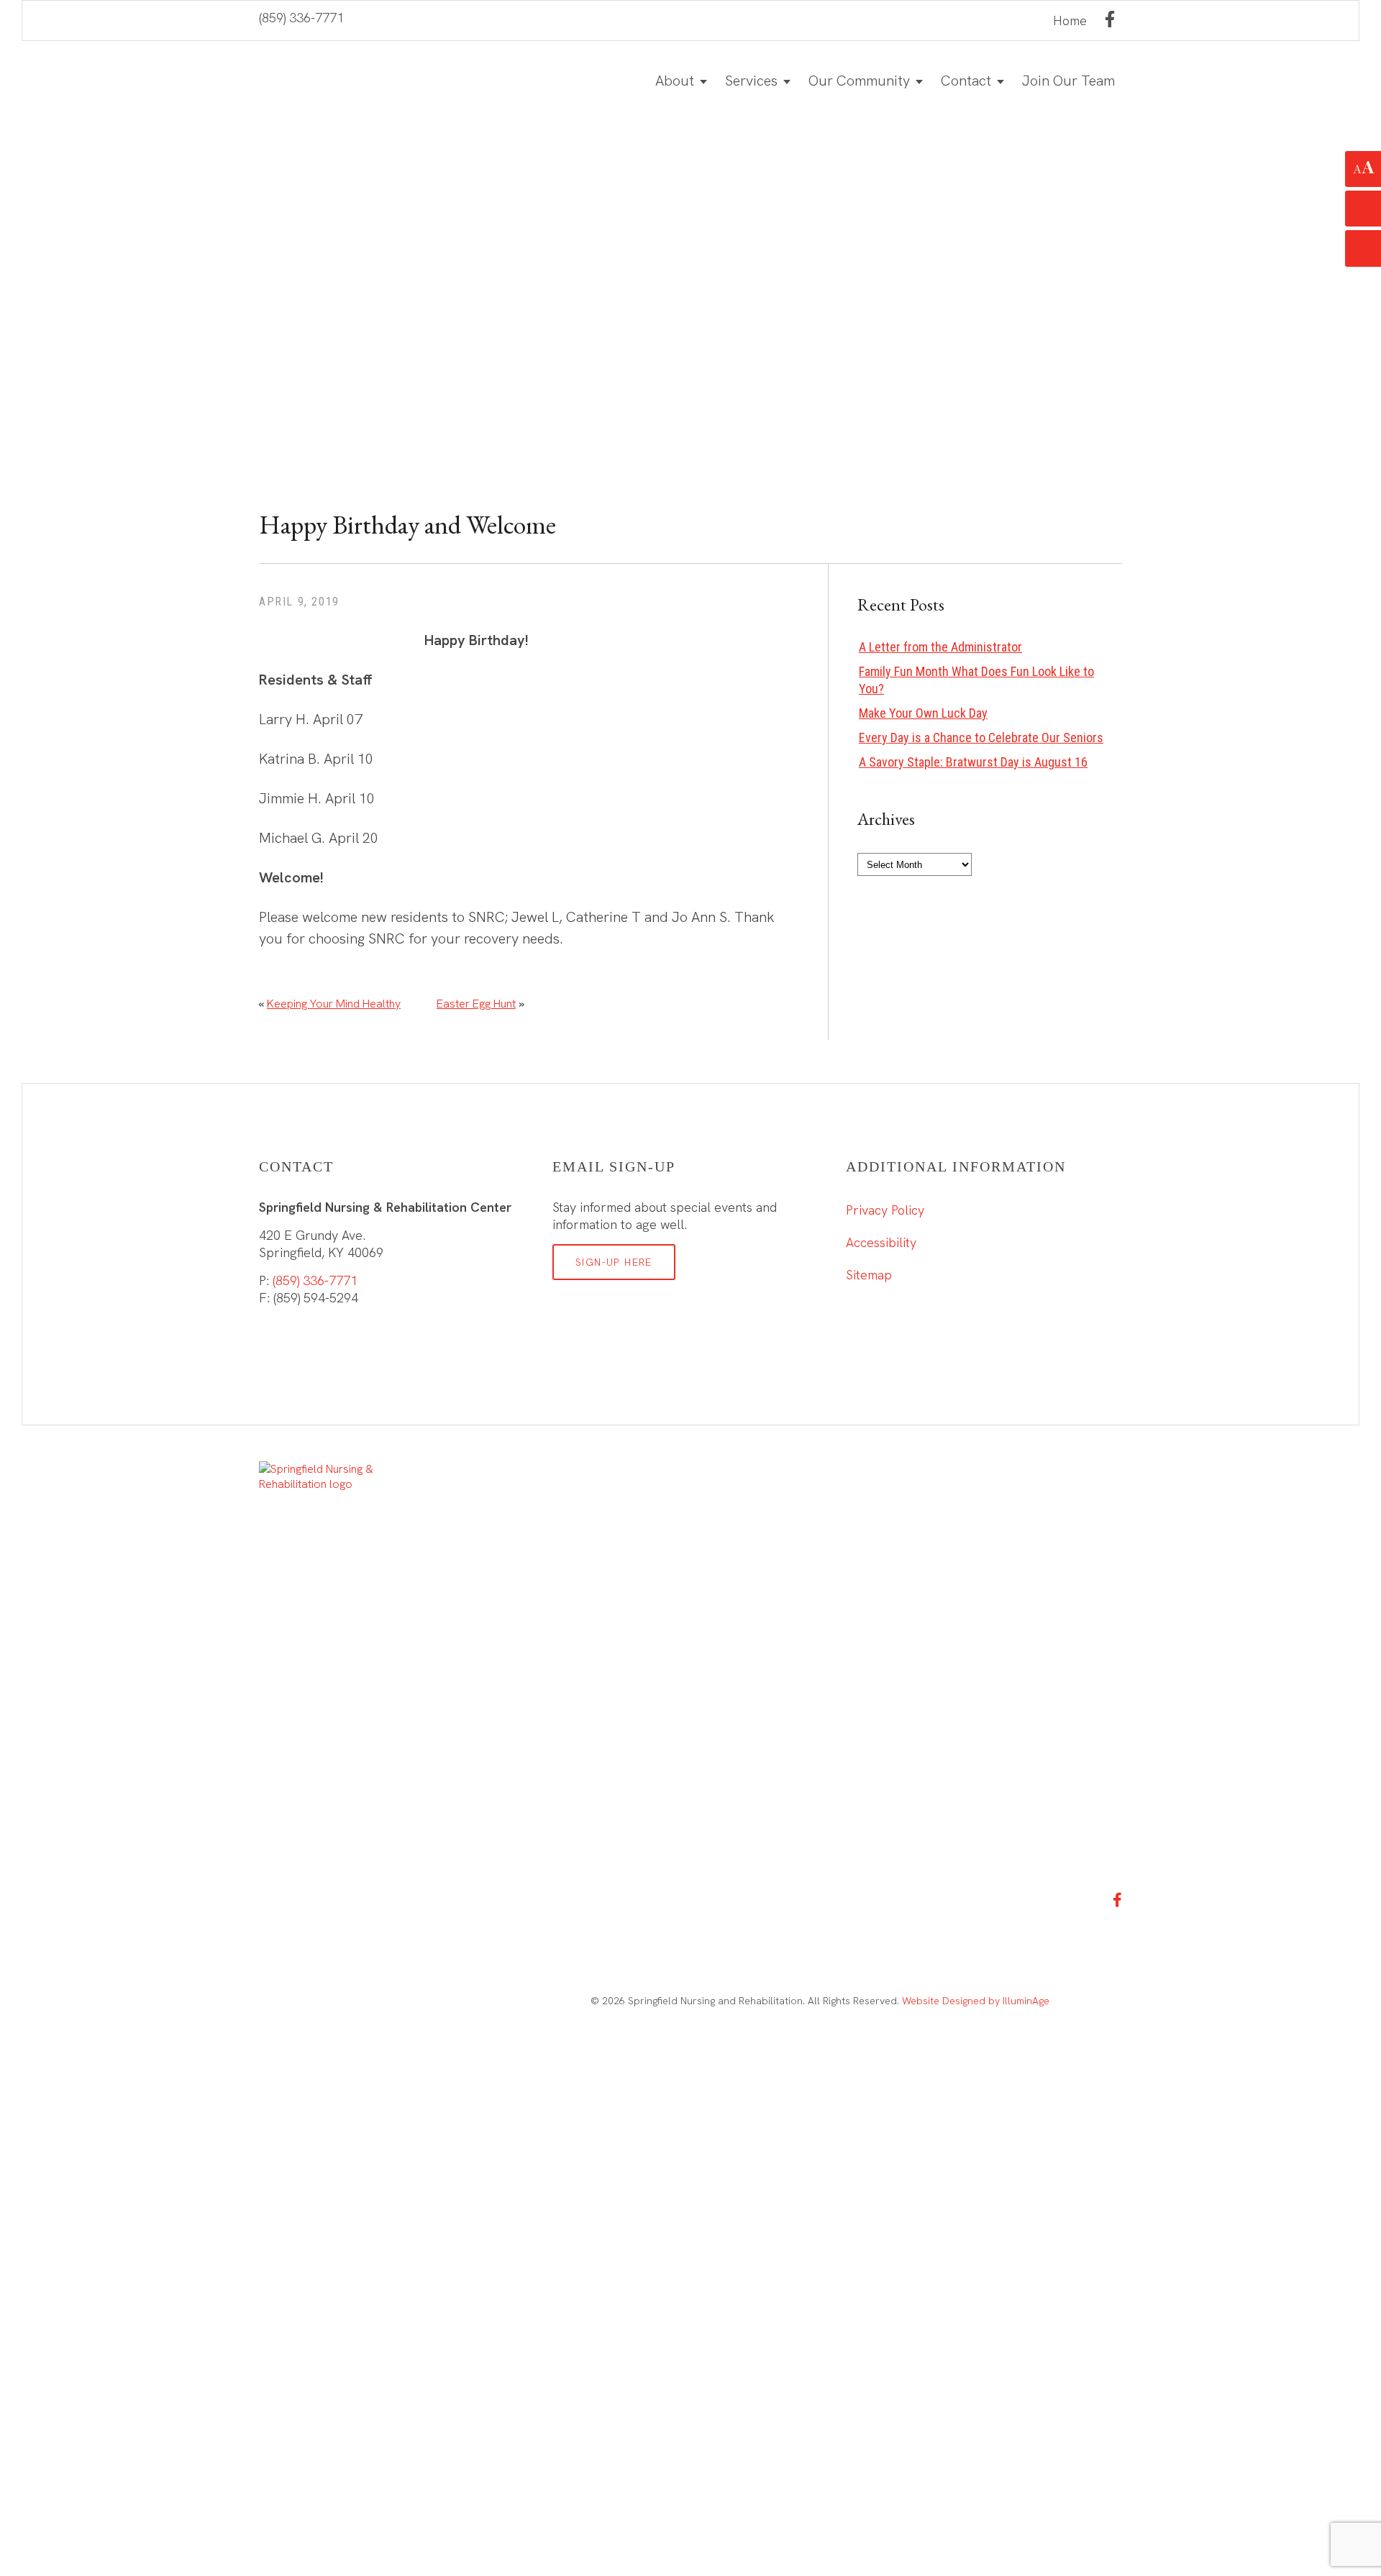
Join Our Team (1068, 81)
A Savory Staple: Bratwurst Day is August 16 (973, 762)
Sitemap (869, 1275)
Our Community (859, 81)
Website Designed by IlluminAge (976, 2001)
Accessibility (881, 1242)
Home (1070, 20)
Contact (966, 81)
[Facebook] (1110, 19)
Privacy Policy (885, 1210)
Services (751, 81)
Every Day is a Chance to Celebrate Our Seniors (981, 737)
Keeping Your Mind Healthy (334, 1004)
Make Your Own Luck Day (923, 713)
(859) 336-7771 (301, 18)
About (675, 81)
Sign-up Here (614, 1262)
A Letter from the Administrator (940, 647)
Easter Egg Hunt (476, 1004)
